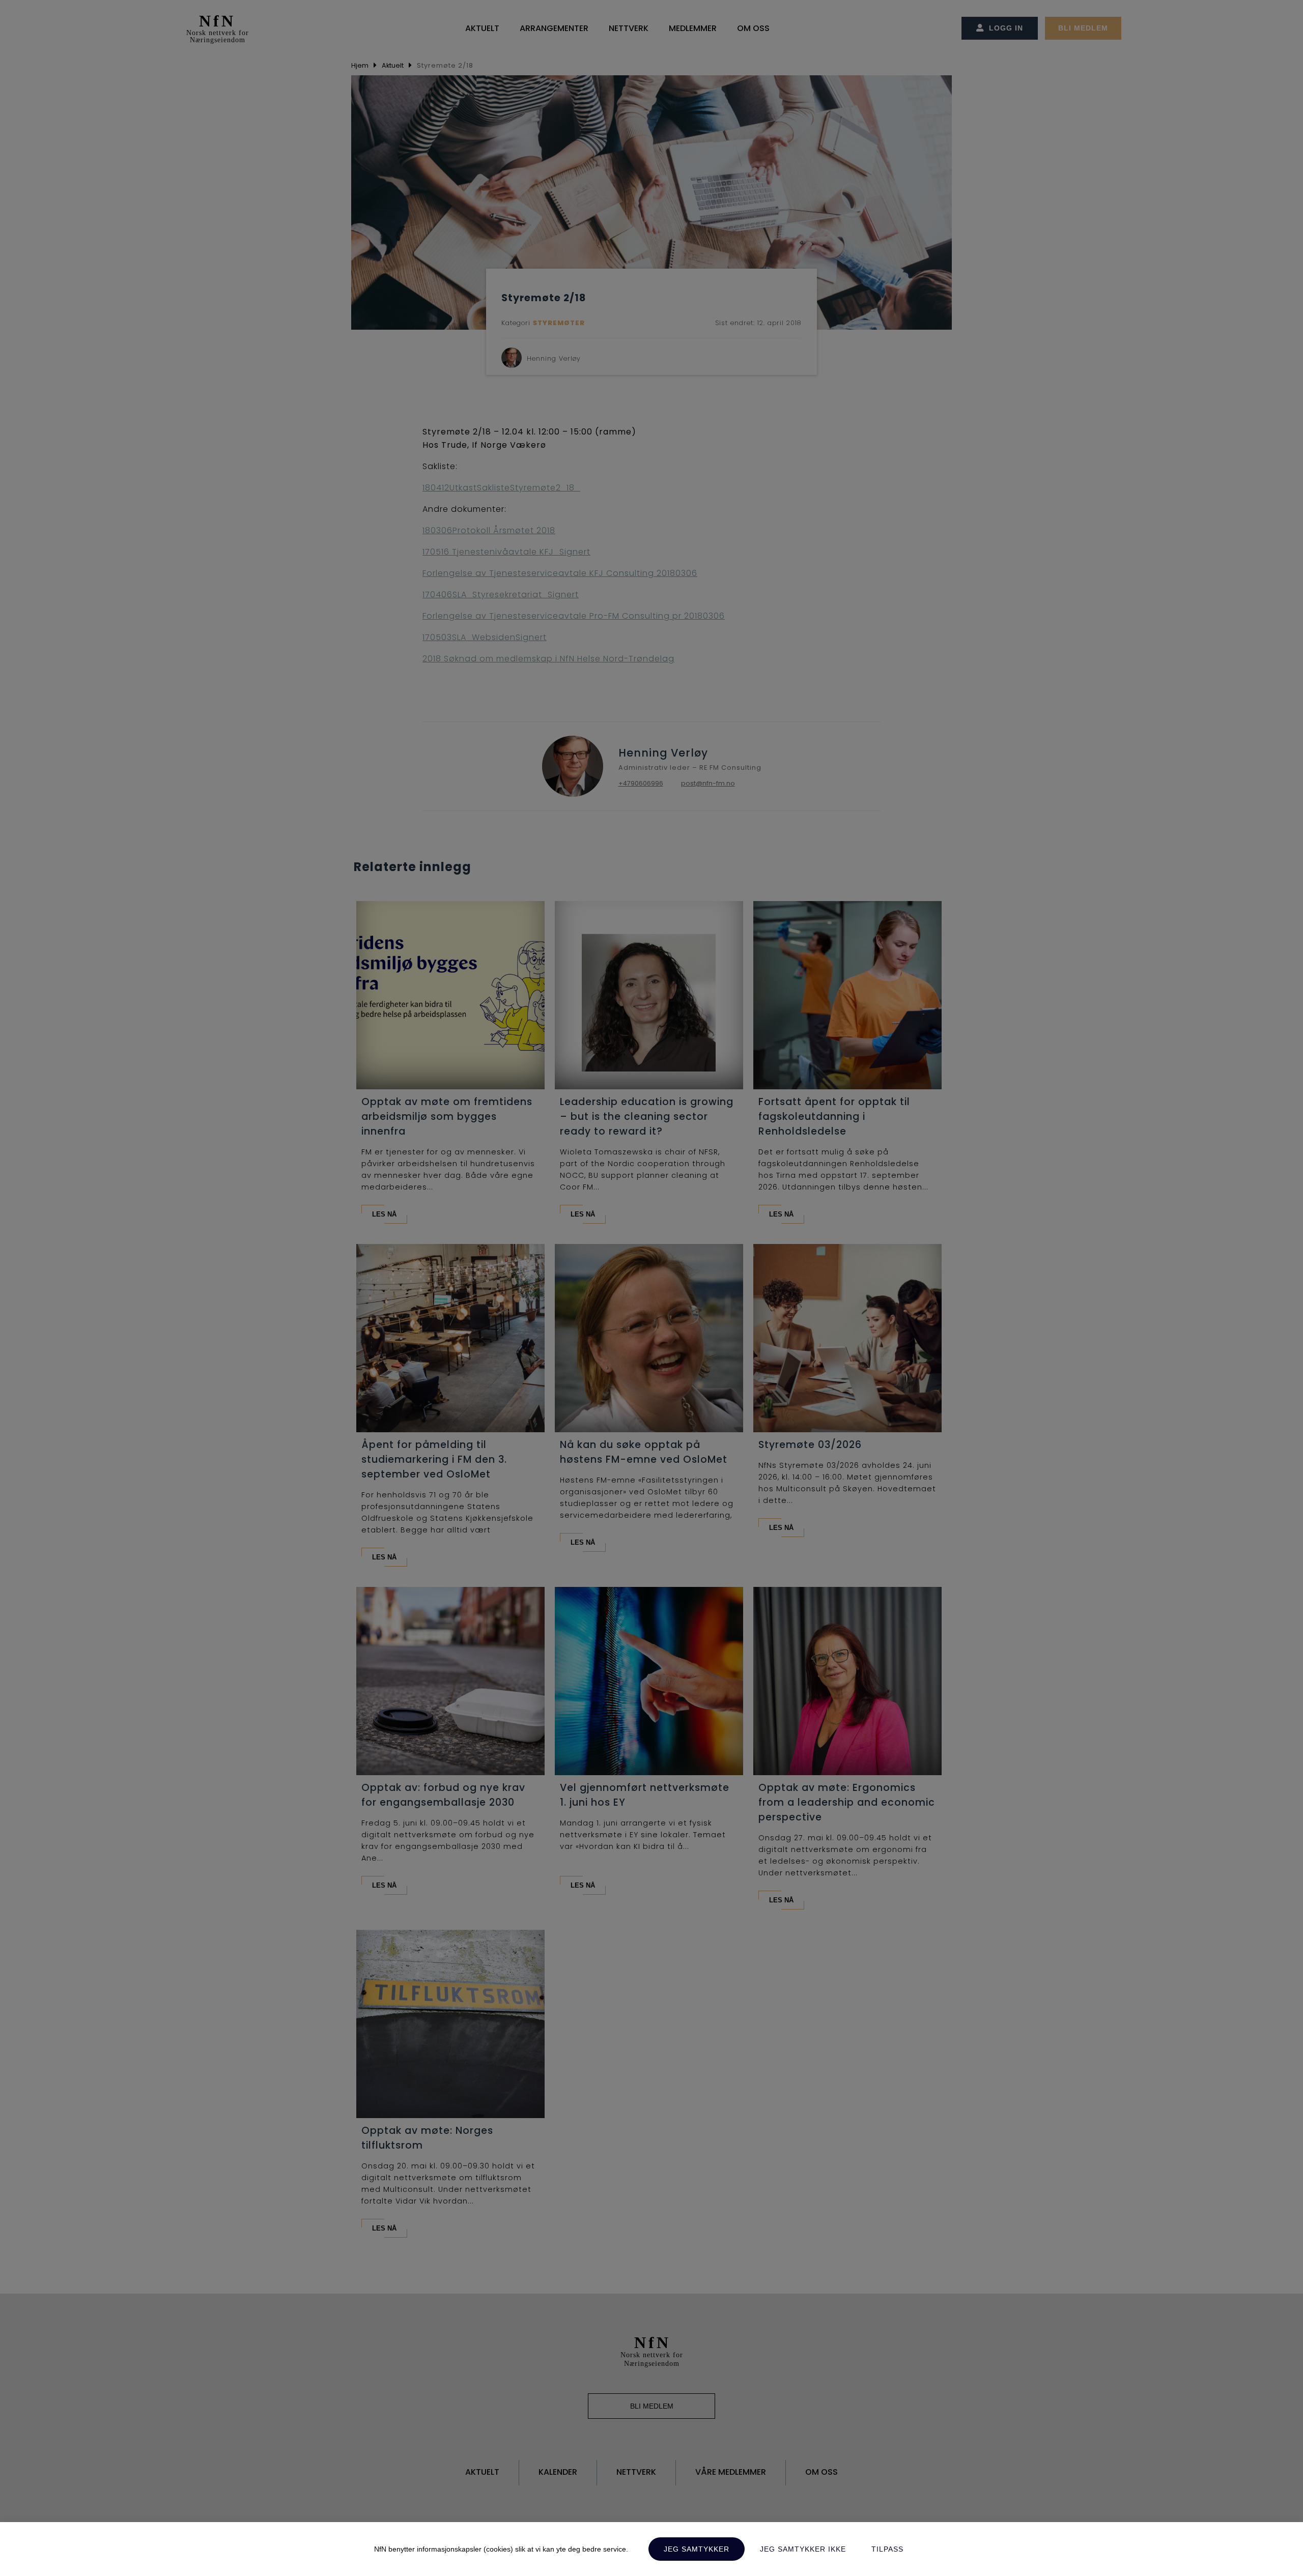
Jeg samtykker (697, 2549)
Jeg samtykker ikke (803, 2549)
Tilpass (887, 2549)
